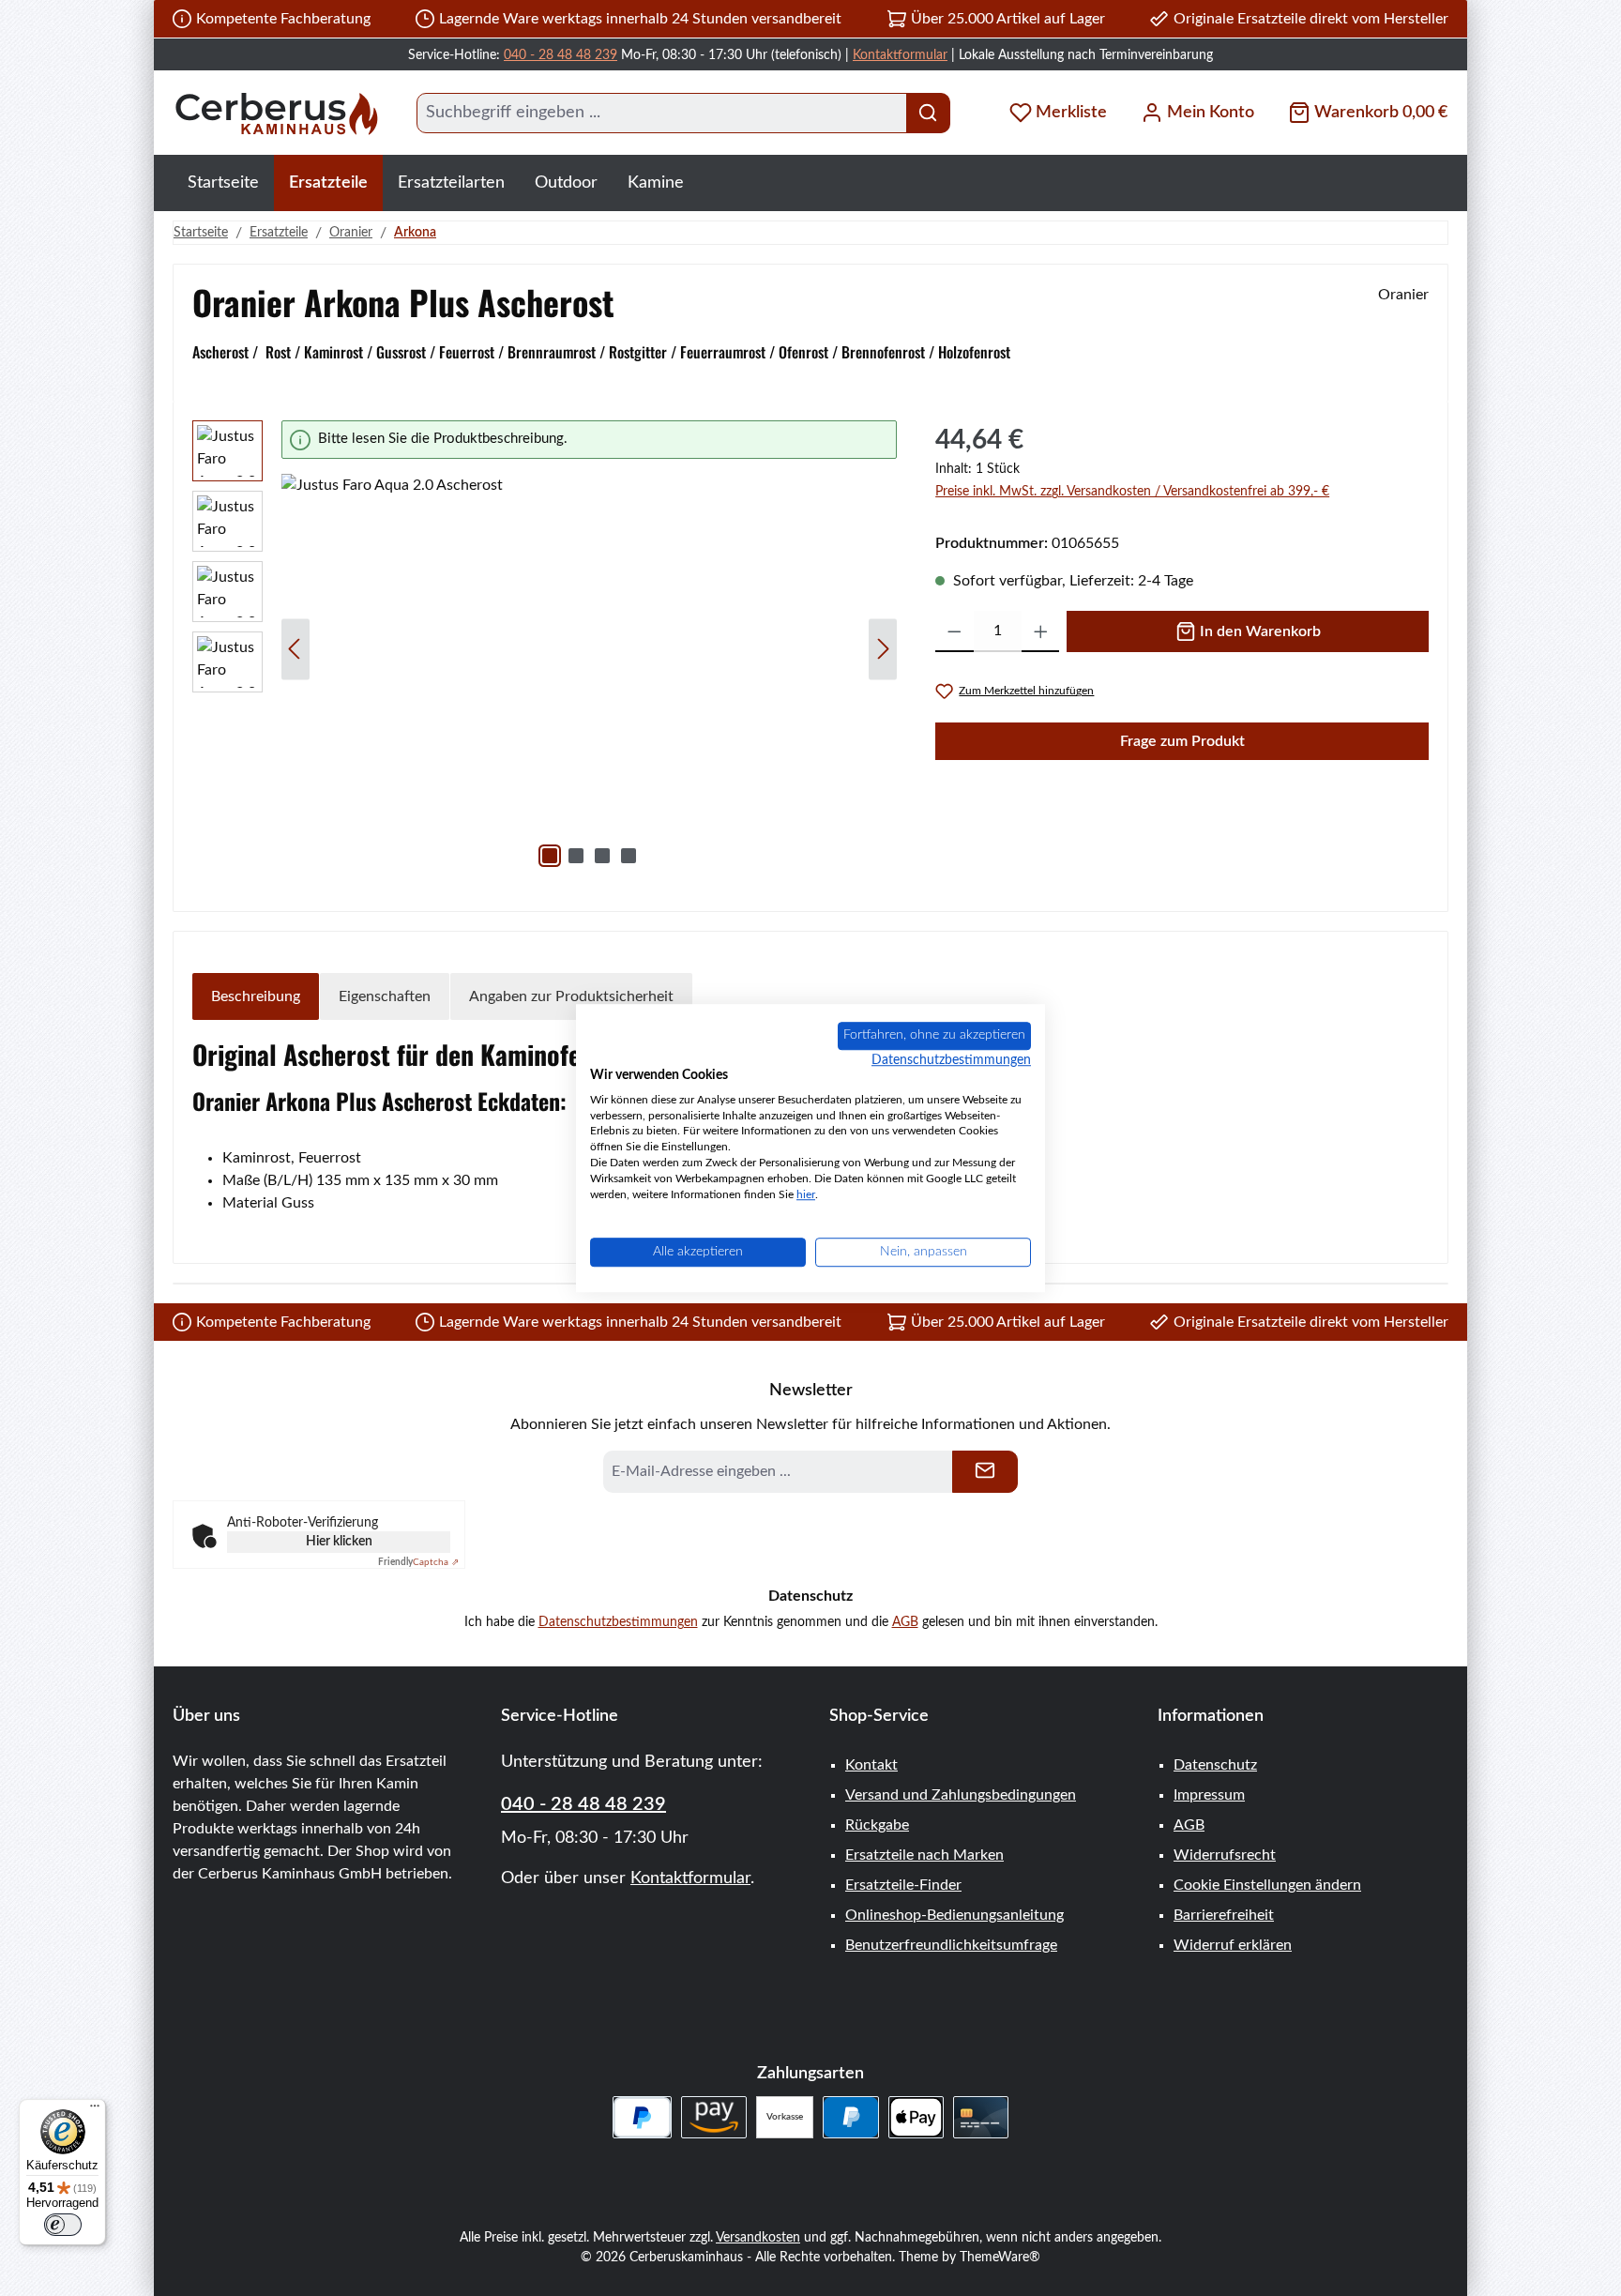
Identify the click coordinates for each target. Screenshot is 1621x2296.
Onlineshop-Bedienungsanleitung (954, 1915)
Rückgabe (877, 1825)
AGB (905, 1622)
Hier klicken (339, 1542)
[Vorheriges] (295, 649)
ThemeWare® (1000, 2258)
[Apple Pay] (916, 2117)
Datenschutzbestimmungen (618, 1622)
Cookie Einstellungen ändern (1267, 1885)
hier (806, 1194)
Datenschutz (1215, 1765)
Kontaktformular (900, 55)
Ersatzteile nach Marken (924, 1855)
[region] (545, 649)
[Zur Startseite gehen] (276, 113)
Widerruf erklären (1233, 1945)
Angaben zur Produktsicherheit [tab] (571, 996)
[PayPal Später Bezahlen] (642, 2117)
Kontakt (871, 1765)
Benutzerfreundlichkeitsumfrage (951, 1945)
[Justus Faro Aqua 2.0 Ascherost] (589, 676)
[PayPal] (850, 2117)
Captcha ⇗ (418, 1562)
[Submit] (985, 1472)
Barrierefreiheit (1224, 1915)
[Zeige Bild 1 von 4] (550, 856)
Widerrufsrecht (1225, 1855)
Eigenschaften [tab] (385, 996)
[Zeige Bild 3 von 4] (602, 856)
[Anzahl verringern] (954, 631)
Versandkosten (758, 2238)
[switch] (63, 2225)
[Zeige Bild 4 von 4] (629, 856)
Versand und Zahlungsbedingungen (961, 1795)
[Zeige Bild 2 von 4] (576, 856)
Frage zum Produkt (1182, 741)
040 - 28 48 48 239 (561, 55)
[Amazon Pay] (714, 2117)
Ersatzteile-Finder (903, 1885)
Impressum (1209, 1795)
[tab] (256, 996)
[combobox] (662, 113)
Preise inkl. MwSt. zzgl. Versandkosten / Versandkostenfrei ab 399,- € (1132, 492)
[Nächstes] (883, 649)
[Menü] (95, 2110)
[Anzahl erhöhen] (1041, 631)
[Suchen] (928, 113)
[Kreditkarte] (981, 2117)
